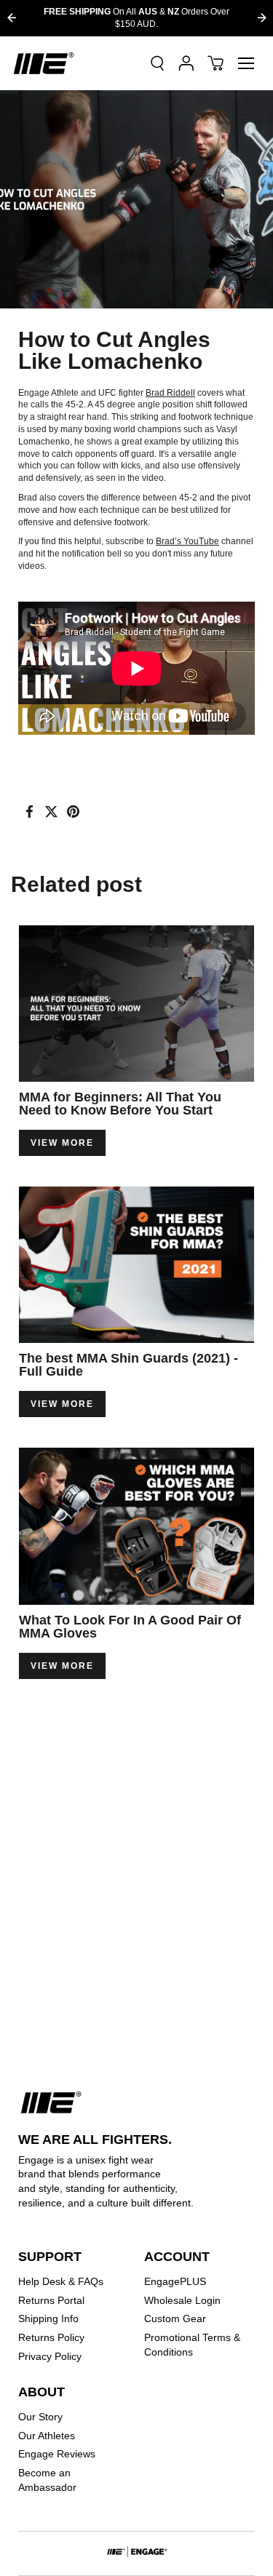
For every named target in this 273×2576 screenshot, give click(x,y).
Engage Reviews (57, 2454)
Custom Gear (175, 2318)
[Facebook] (29, 812)
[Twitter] (51, 812)
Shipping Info (48, 2318)
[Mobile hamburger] (246, 63)
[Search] (157, 63)
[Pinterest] (73, 812)
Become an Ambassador (47, 2480)
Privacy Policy (50, 2356)
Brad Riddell (170, 393)
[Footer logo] (137, 2553)
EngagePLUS (175, 2281)
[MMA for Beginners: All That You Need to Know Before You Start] (136, 1004)
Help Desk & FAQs (61, 2281)
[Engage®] (44, 63)
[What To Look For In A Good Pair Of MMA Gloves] (136, 1526)
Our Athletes (47, 2436)
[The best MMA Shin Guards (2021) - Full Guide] (136, 1265)
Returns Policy (51, 2337)
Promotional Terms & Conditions (192, 2345)
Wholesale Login (182, 2300)
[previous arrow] (11, 18)
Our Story (40, 2417)
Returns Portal (51, 2300)
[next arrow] (262, 18)
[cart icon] (215, 63)
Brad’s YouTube (187, 541)
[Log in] (186, 63)
